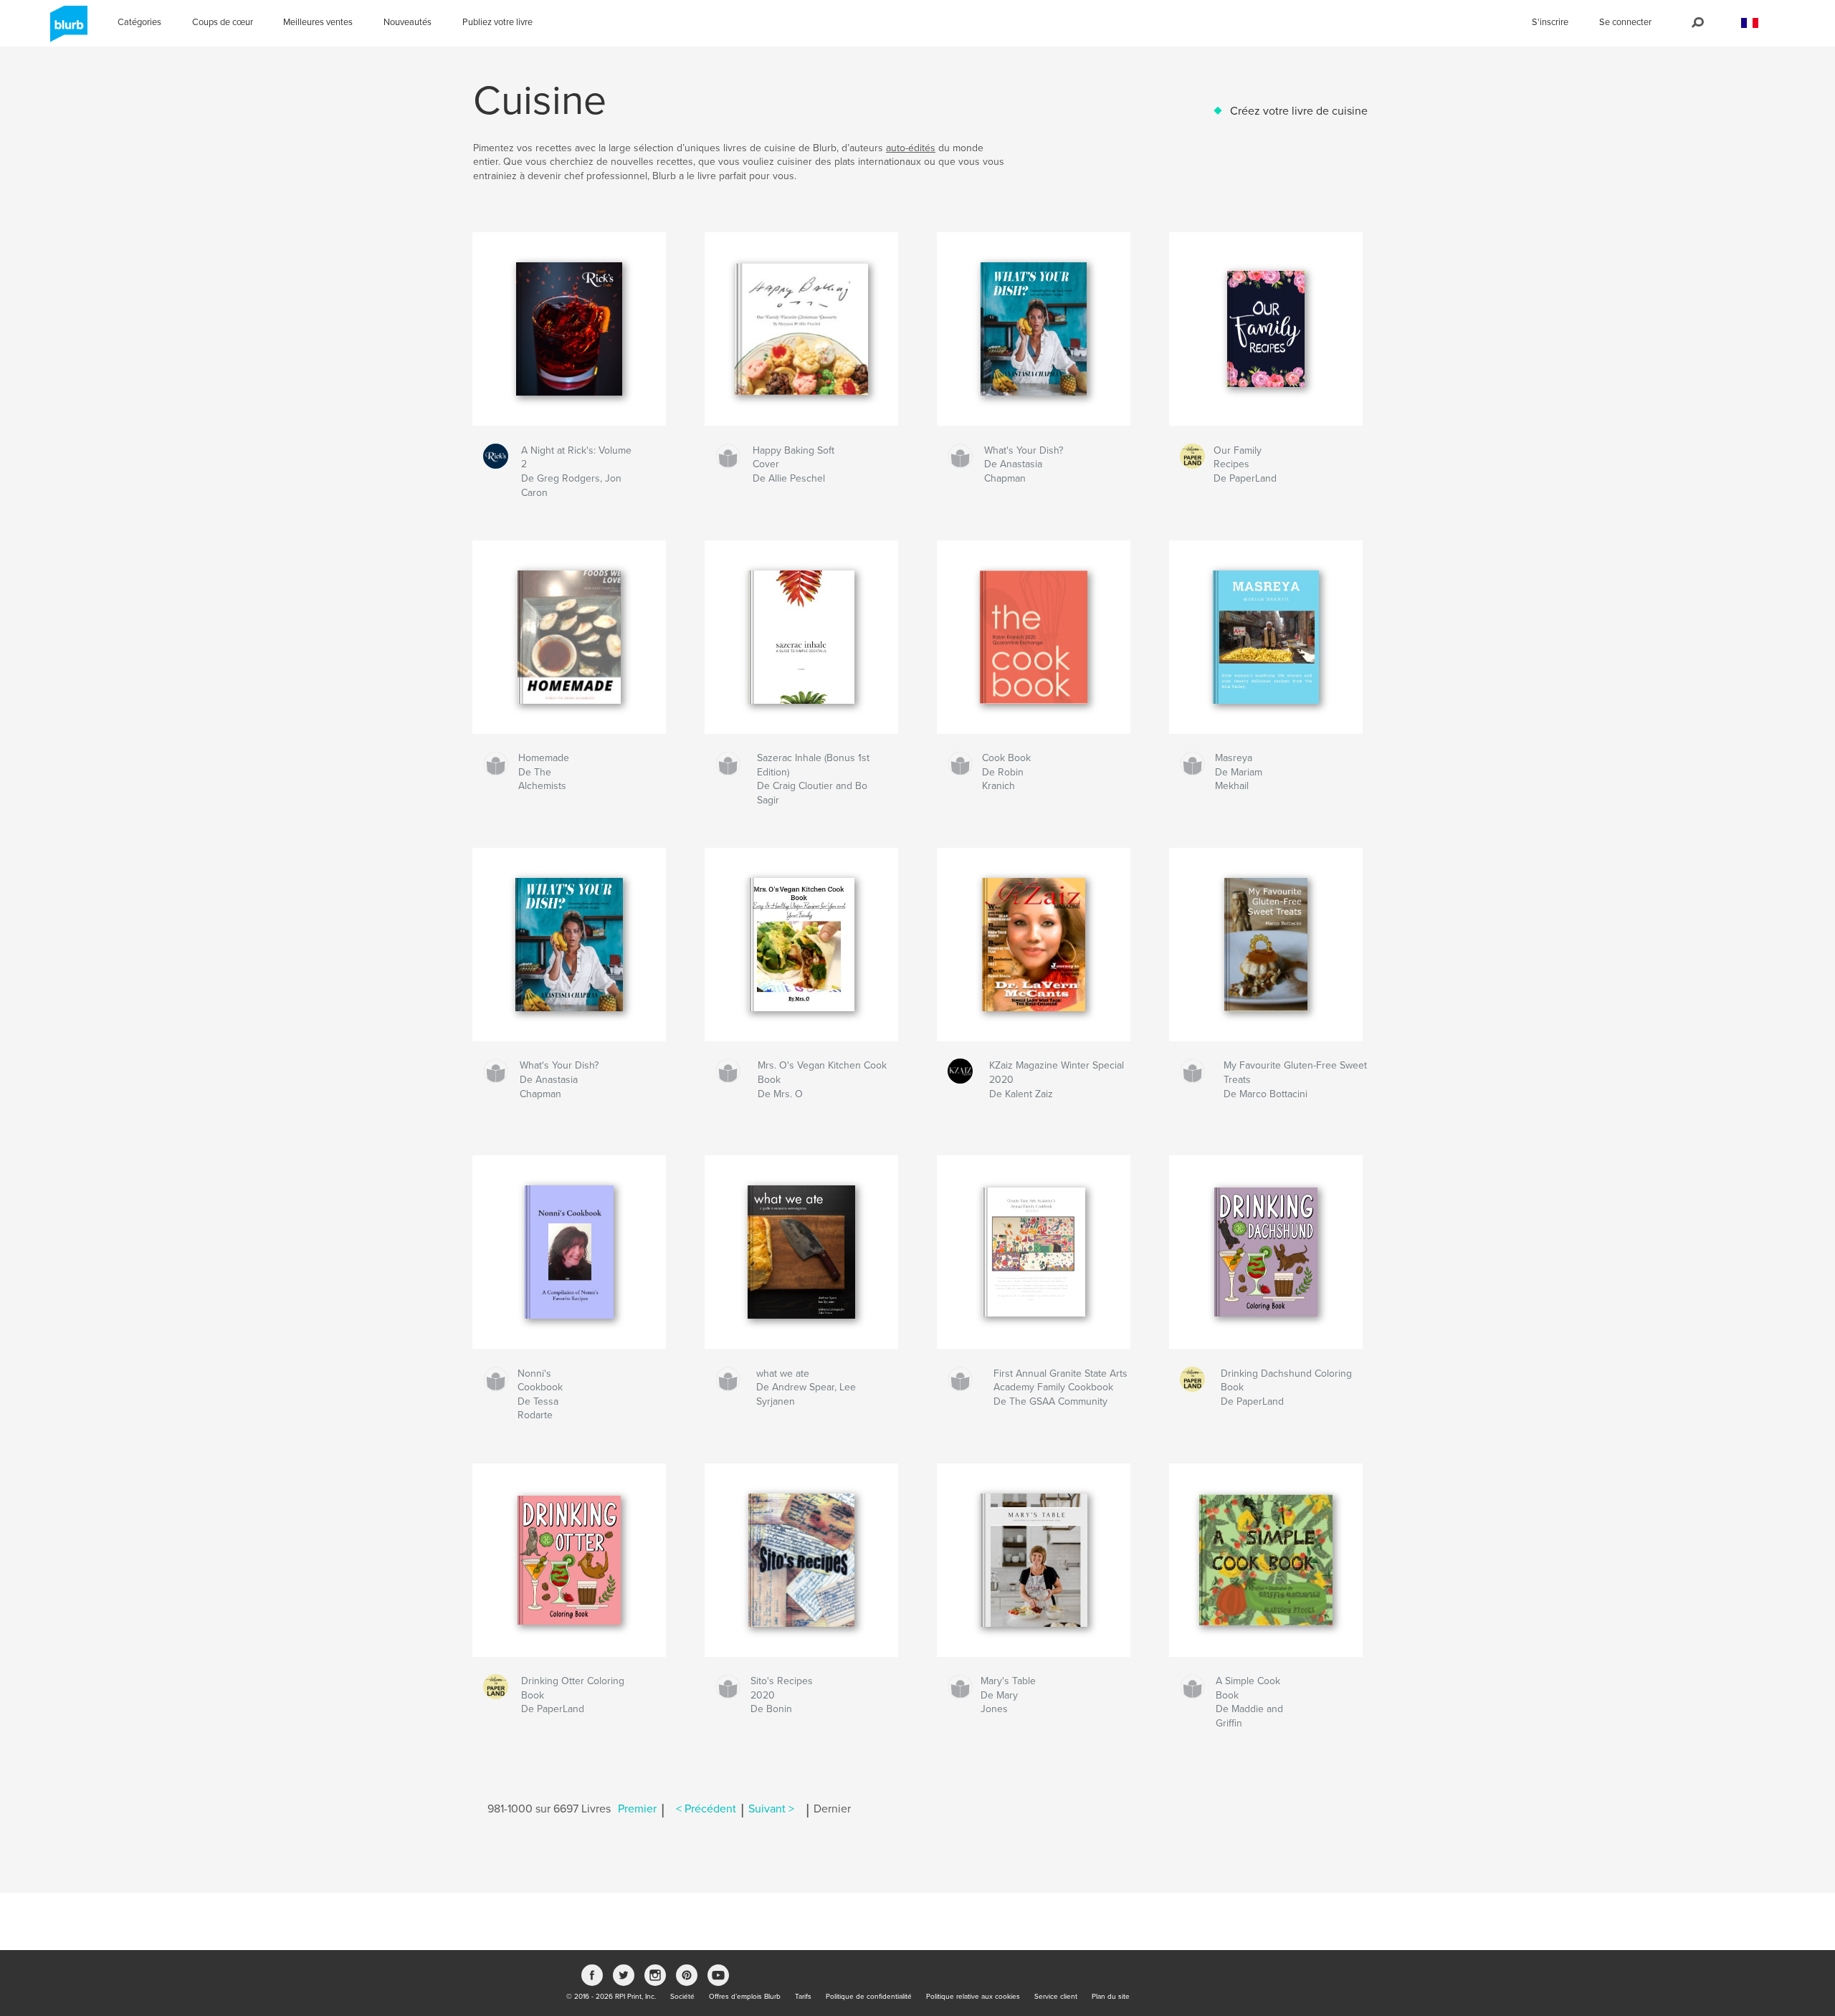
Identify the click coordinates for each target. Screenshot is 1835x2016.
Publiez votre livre (497, 22)
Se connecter (1625, 22)
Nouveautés (407, 22)
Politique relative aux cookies (973, 1997)
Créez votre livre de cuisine (1299, 111)
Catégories (139, 22)
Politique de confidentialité (869, 1997)
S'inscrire (1550, 22)
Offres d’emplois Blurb (745, 1997)
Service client (1056, 1997)
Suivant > (771, 1809)
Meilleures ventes (318, 22)
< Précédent (706, 1809)
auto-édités (911, 148)
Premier (637, 1809)
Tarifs (803, 1997)
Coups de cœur (223, 22)
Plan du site (1111, 1997)
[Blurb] (66, 29)
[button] (1750, 23)
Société (682, 1997)
